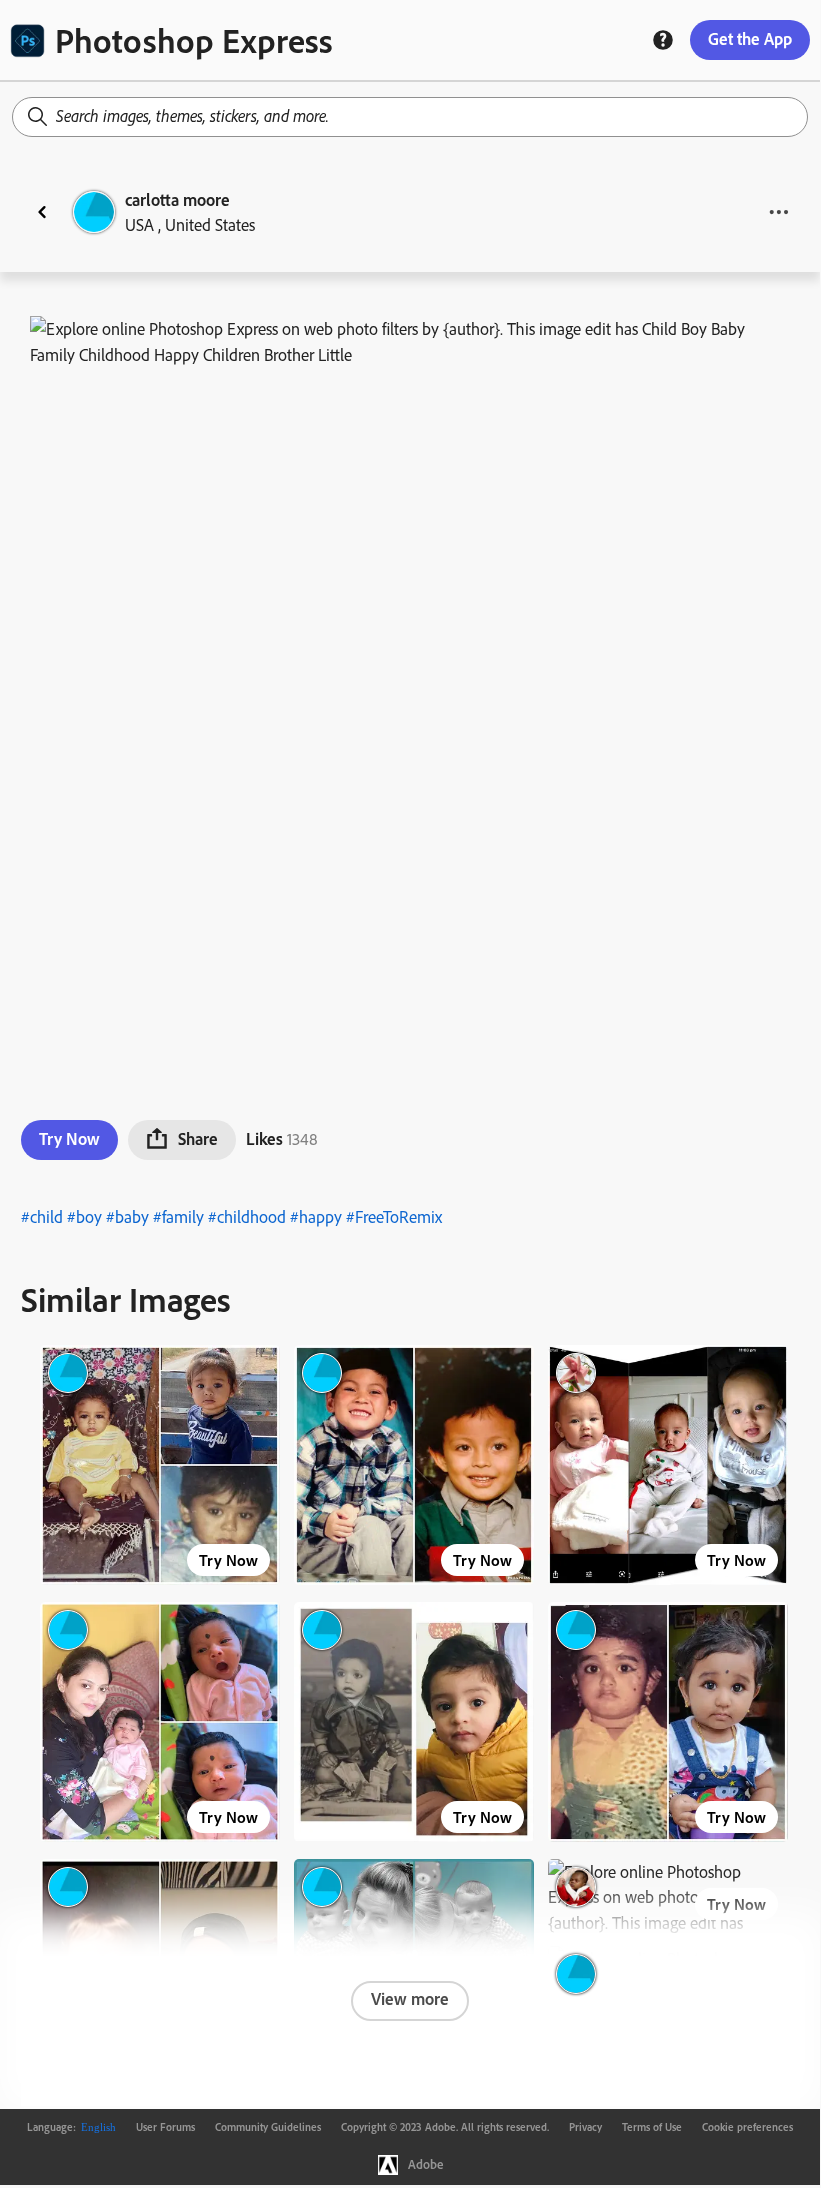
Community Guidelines (268, 2127)
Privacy (585, 2127)
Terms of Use (652, 2127)
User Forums (165, 2127)
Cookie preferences (747, 2127)
